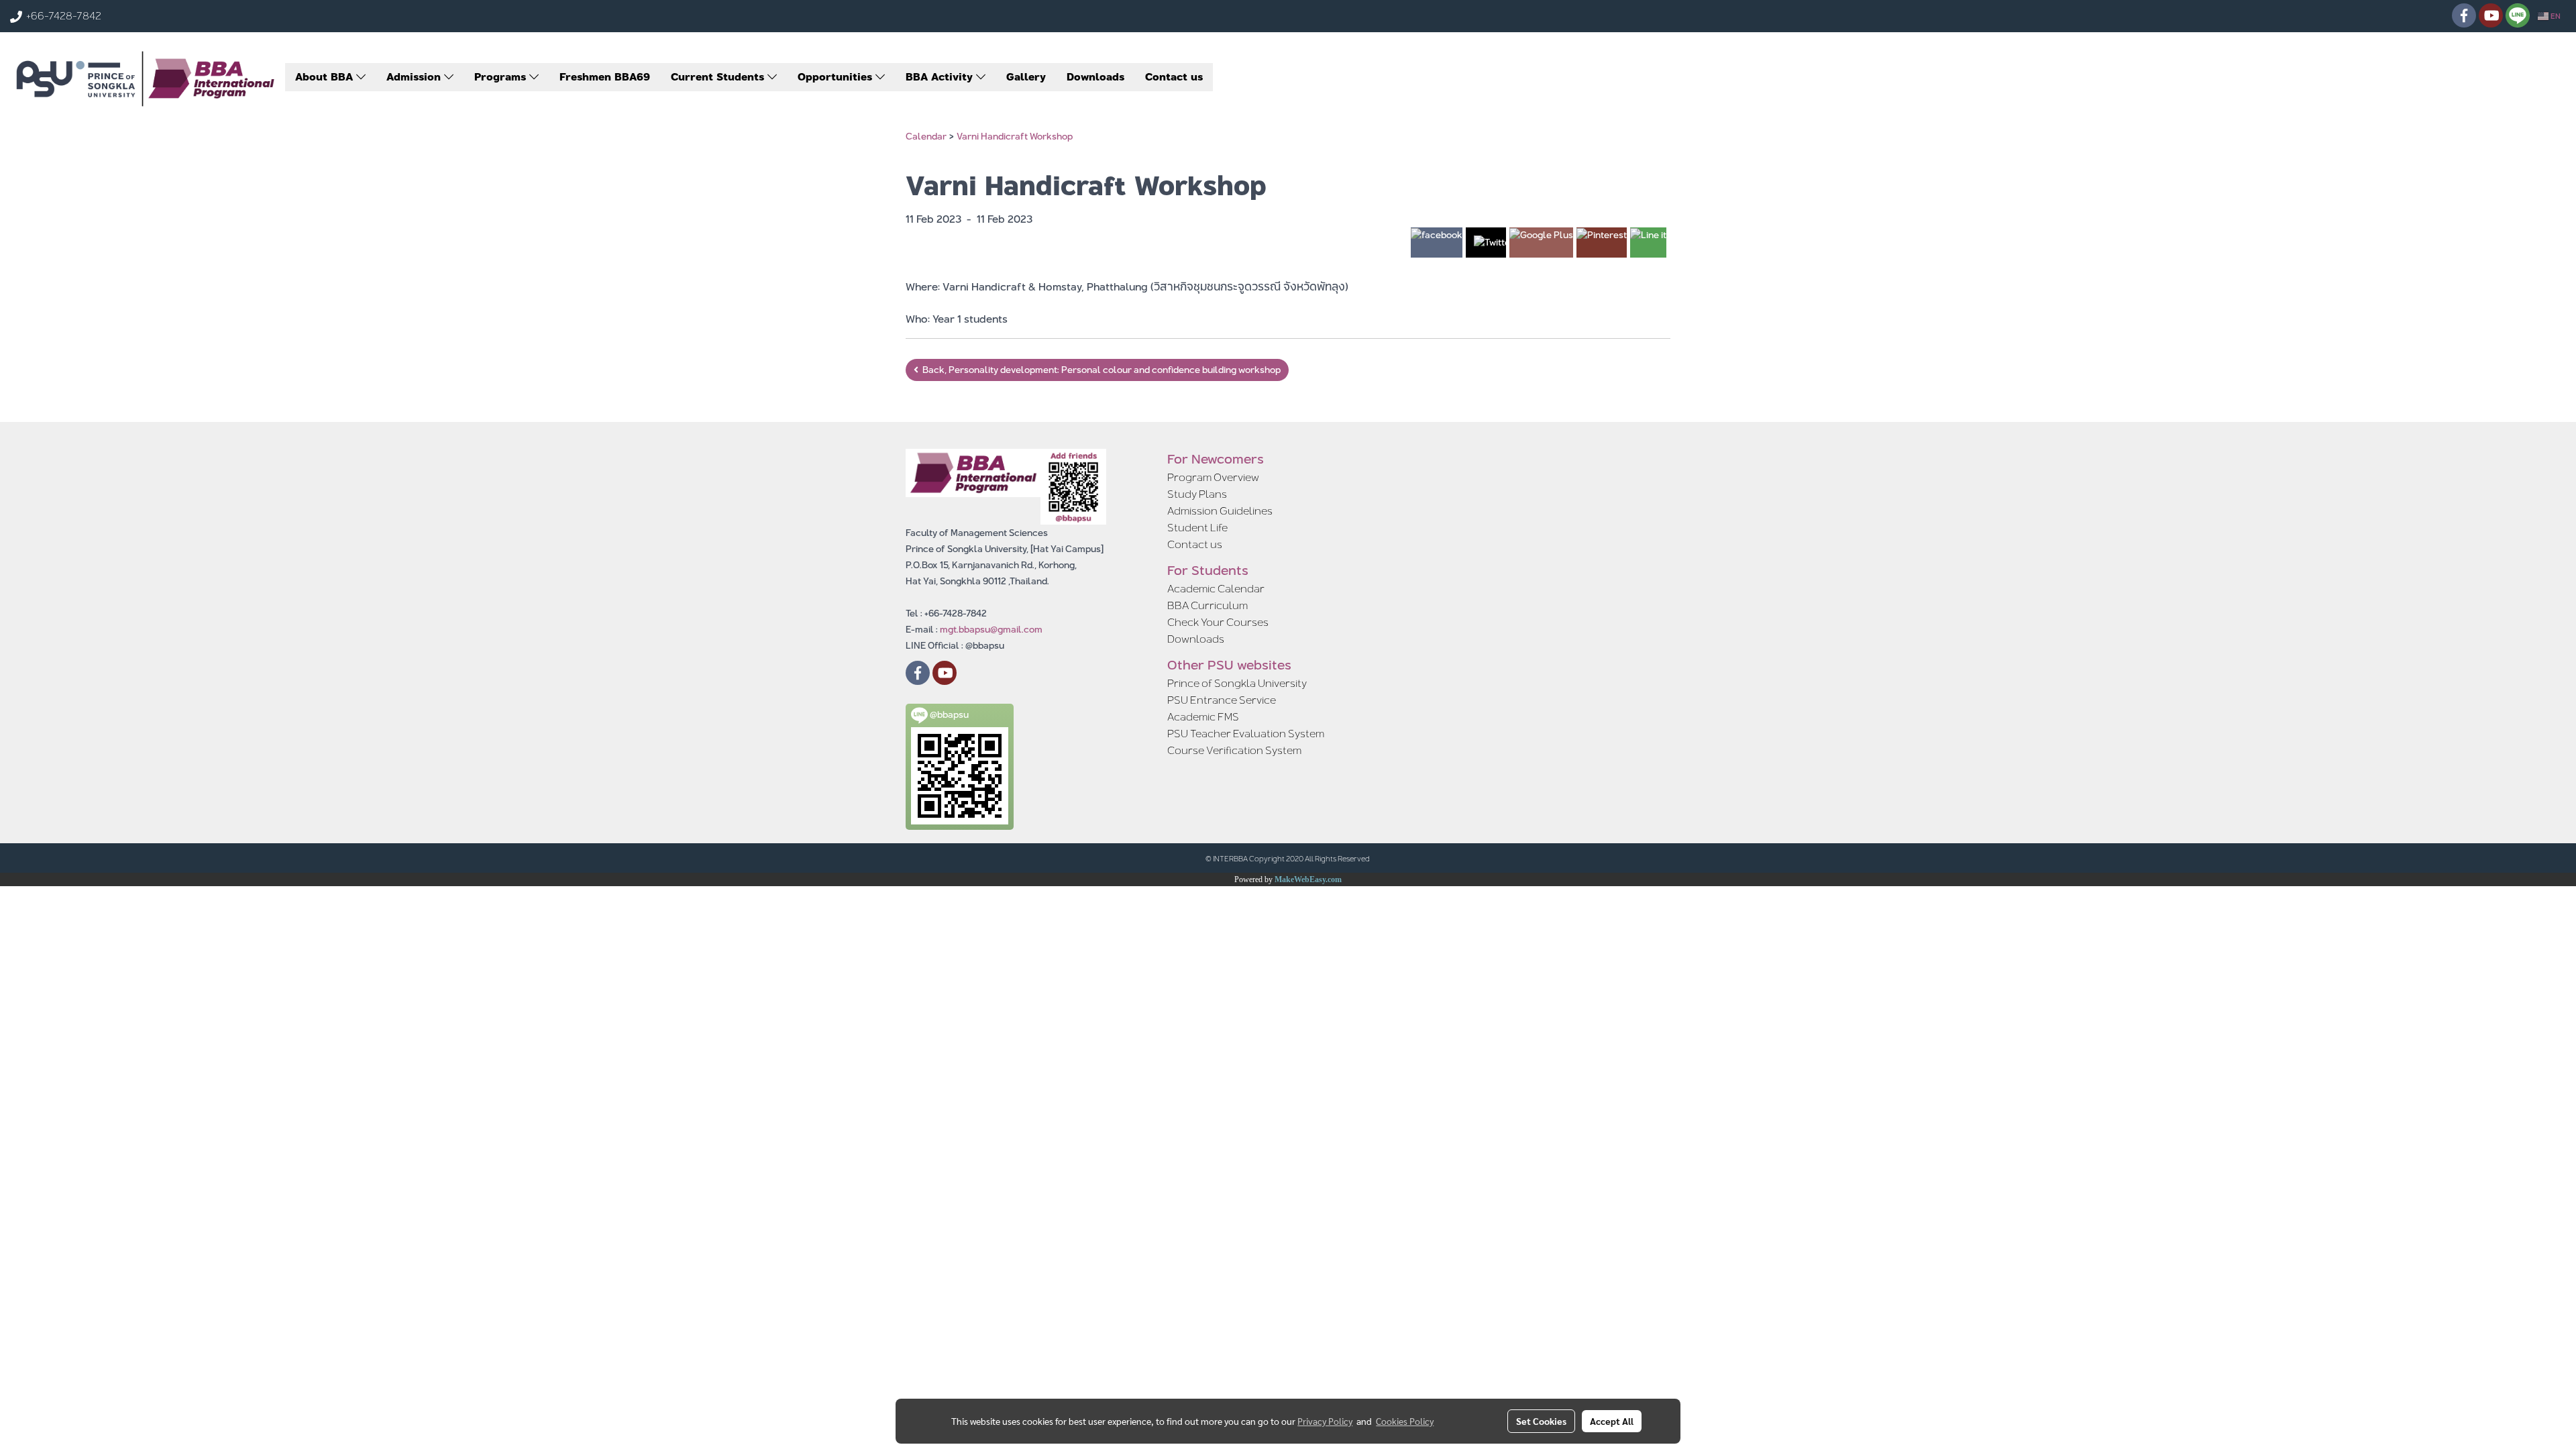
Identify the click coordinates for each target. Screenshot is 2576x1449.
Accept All (1612, 1421)
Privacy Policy (1325, 1421)
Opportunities (837, 77)
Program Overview (1213, 477)
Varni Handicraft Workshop (1015, 136)
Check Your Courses (1218, 622)
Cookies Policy (1405, 1421)
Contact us (1174, 77)
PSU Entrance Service (1222, 700)
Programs (502, 77)
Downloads (1095, 77)
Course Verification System (1234, 750)
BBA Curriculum (1207, 605)
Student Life (1197, 528)
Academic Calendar (1216, 589)
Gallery (1026, 77)
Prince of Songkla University (1237, 683)
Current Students (719, 77)
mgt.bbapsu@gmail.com (991, 629)
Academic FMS (1203, 717)
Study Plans (1197, 494)
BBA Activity (941, 77)
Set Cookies (1541, 1421)
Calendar (926, 136)
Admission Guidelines (1220, 511)
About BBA (326, 77)
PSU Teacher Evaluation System (1246, 734)
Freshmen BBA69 (605, 77)
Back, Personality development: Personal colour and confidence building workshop (1099, 370)
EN (2555, 16)
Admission (415, 77)
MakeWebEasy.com (1308, 879)
